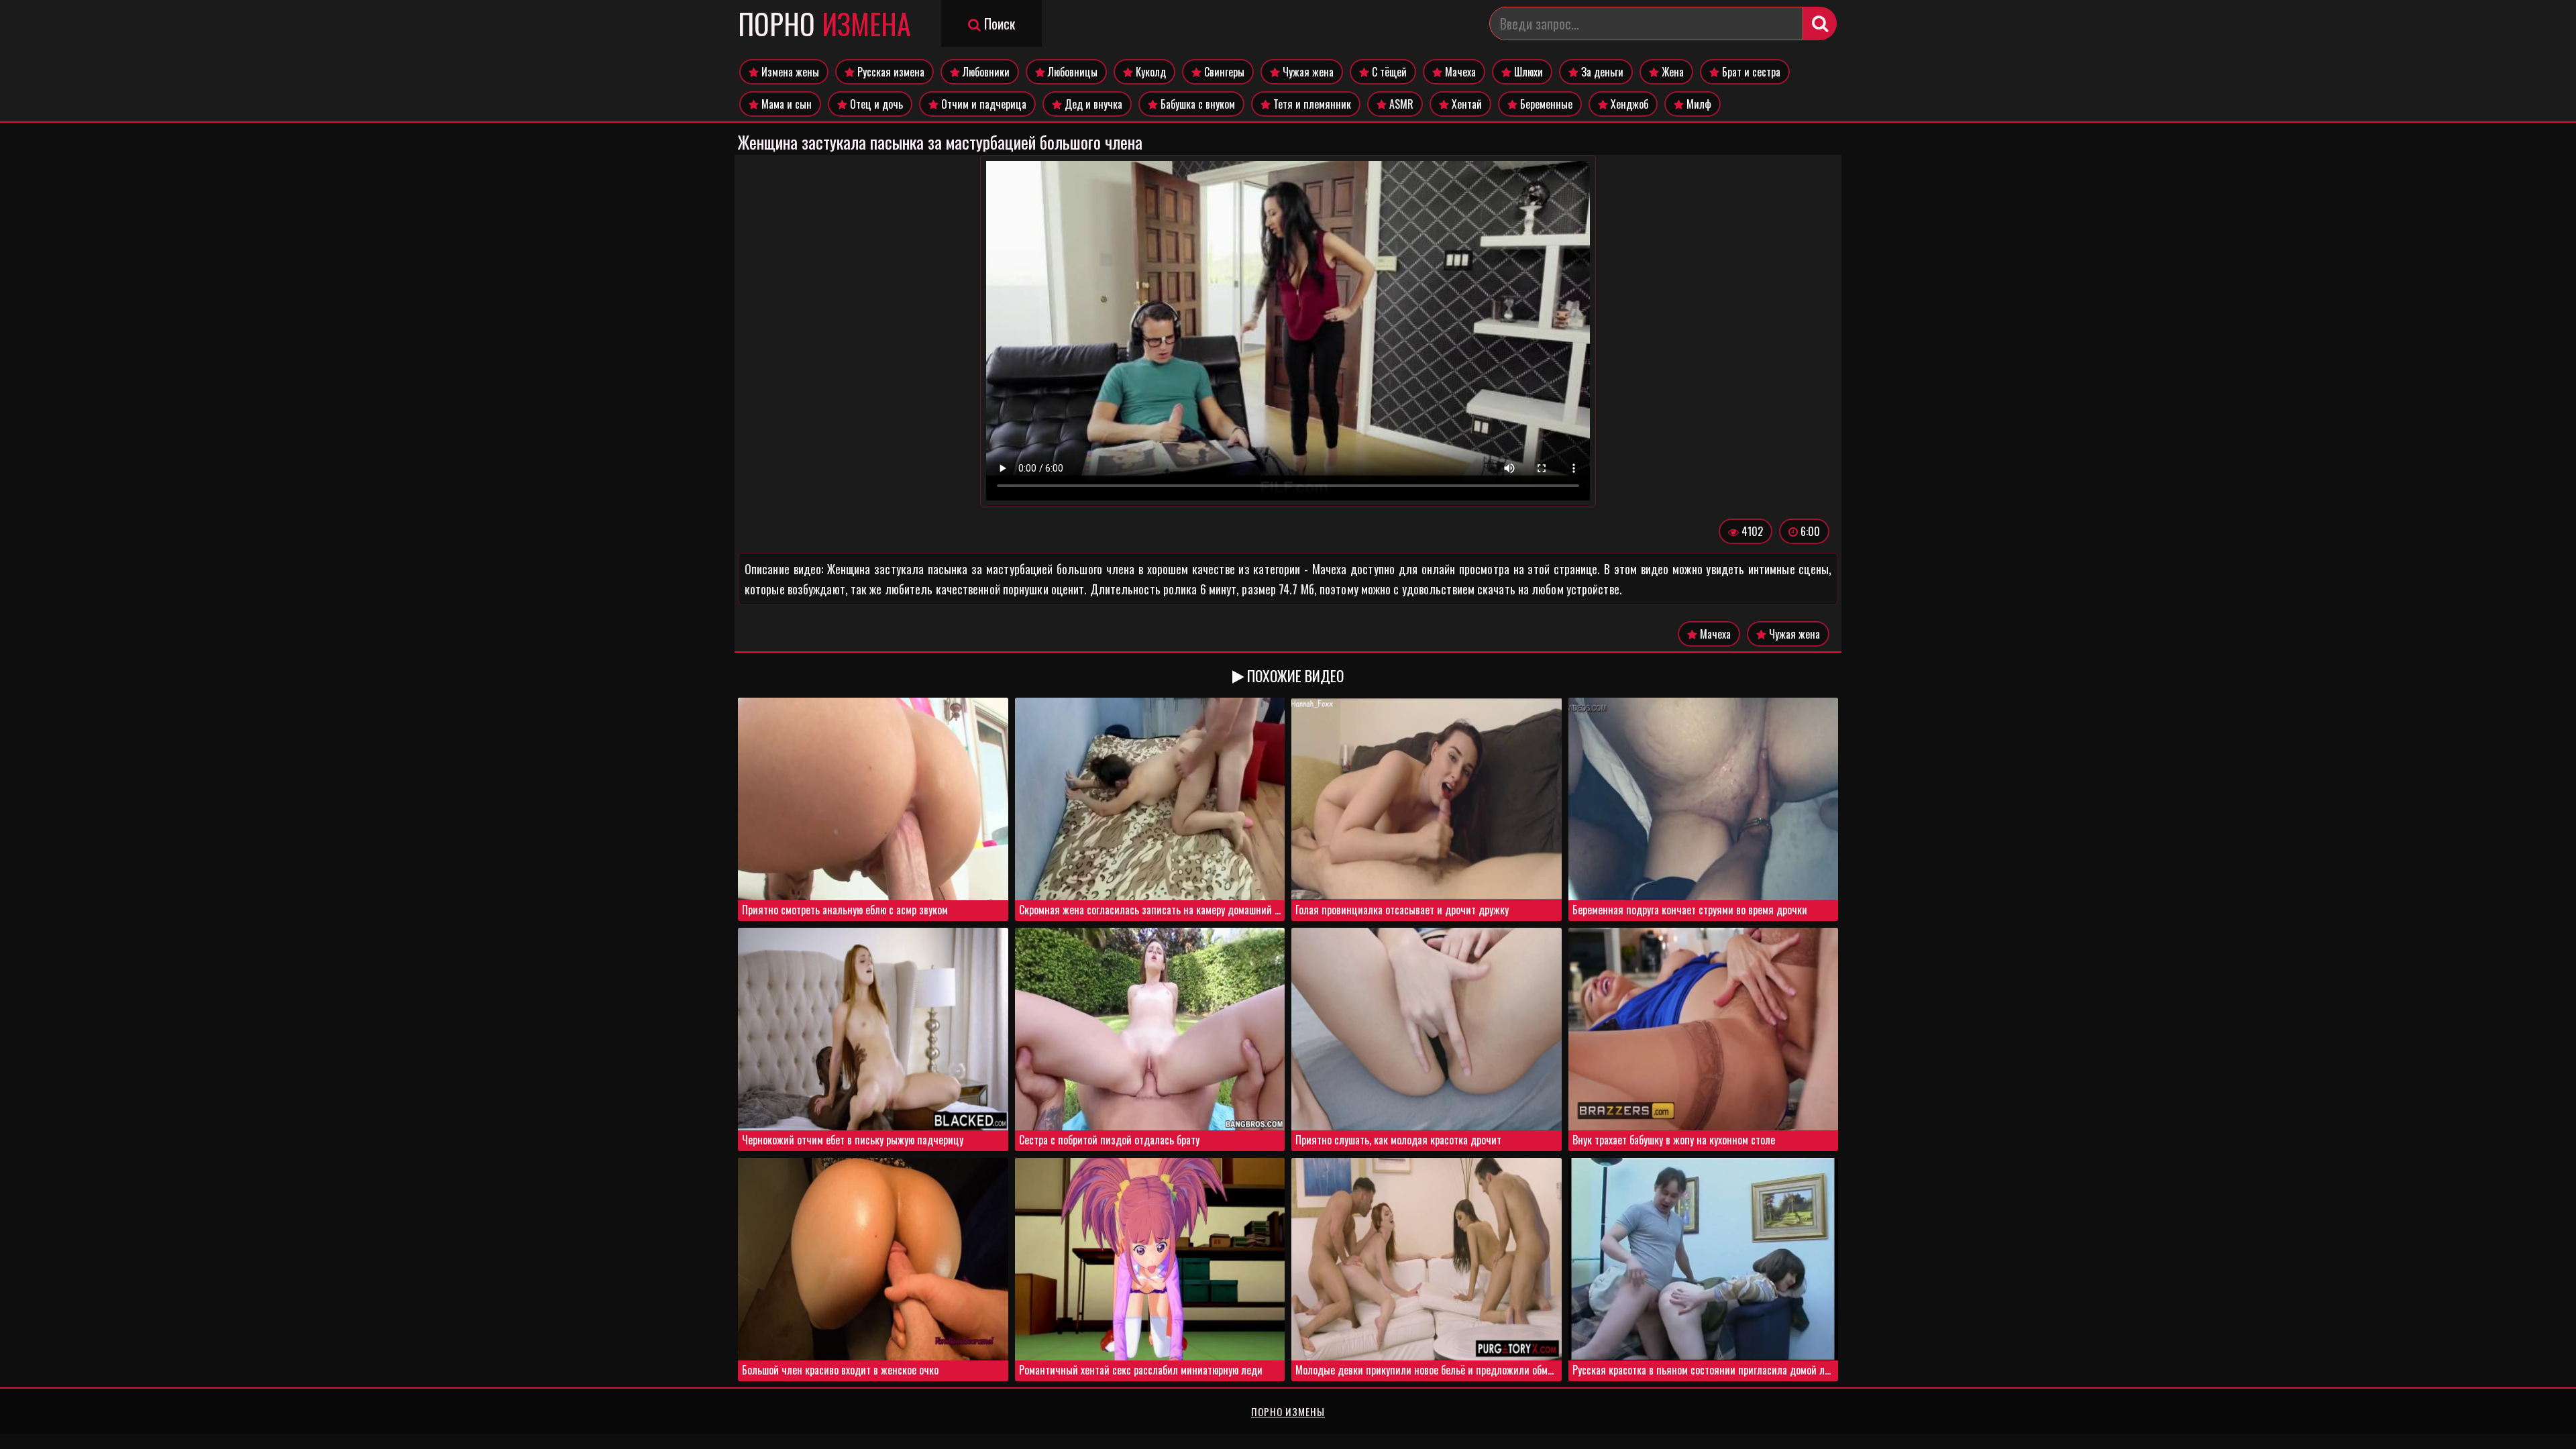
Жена (1671, 72)
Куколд (1149, 72)
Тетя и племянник (1311, 104)
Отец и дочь (875, 104)
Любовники (985, 72)
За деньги (1601, 72)
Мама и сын (785, 104)
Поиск (998, 23)
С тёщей (1388, 72)
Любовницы (1071, 72)
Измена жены (789, 72)
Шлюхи (1527, 72)
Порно (824, 23)
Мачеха (1459, 72)
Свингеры (1223, 72)
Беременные (1545, 104)
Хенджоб (1628, 104)
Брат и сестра (1750, 72)
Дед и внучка (1092, 104)
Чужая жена (1307, 72)
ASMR (1400, 104)
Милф (1698, 104)
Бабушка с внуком (1196, 104)
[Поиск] (1820, 23)
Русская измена (890, 72)
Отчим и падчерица (982, 104)
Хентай (1465, 104)
